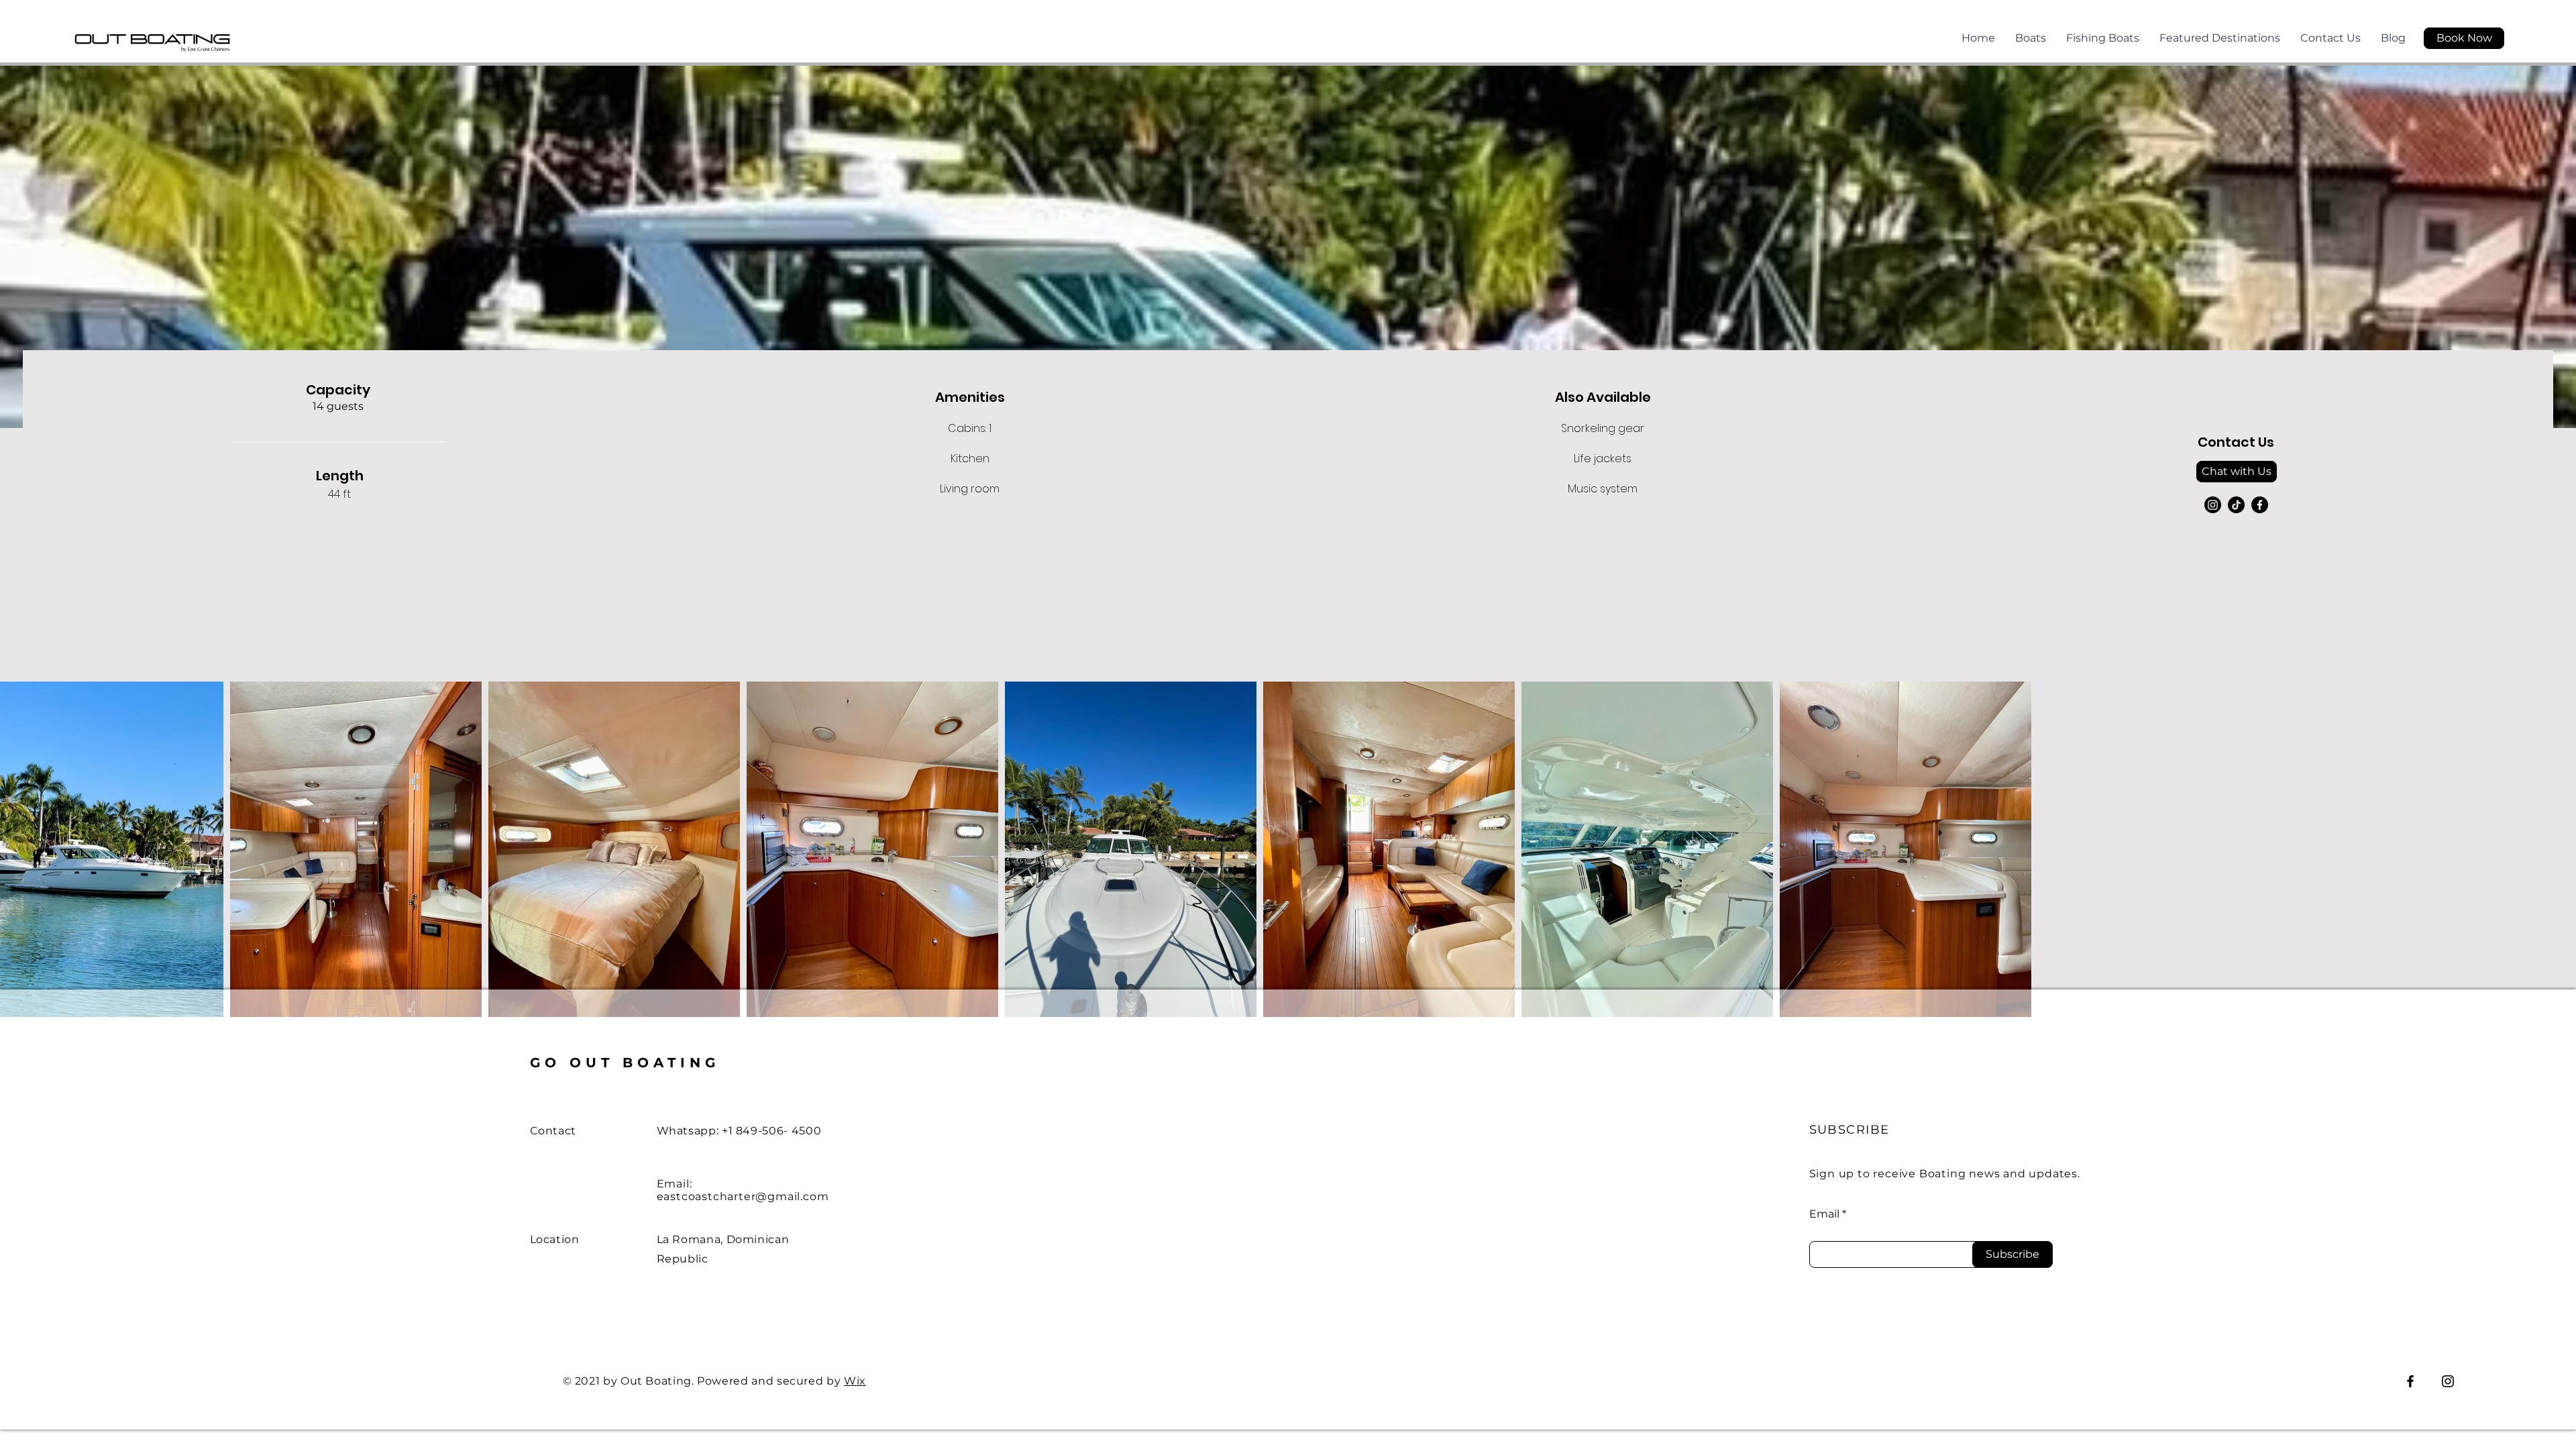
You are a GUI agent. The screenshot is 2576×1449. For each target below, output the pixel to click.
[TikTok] (2236, 505)
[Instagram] (2213, 505)
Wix (855, 1381)
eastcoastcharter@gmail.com (743, 1196)
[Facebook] (2260, 505)
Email (1824, 1214)
